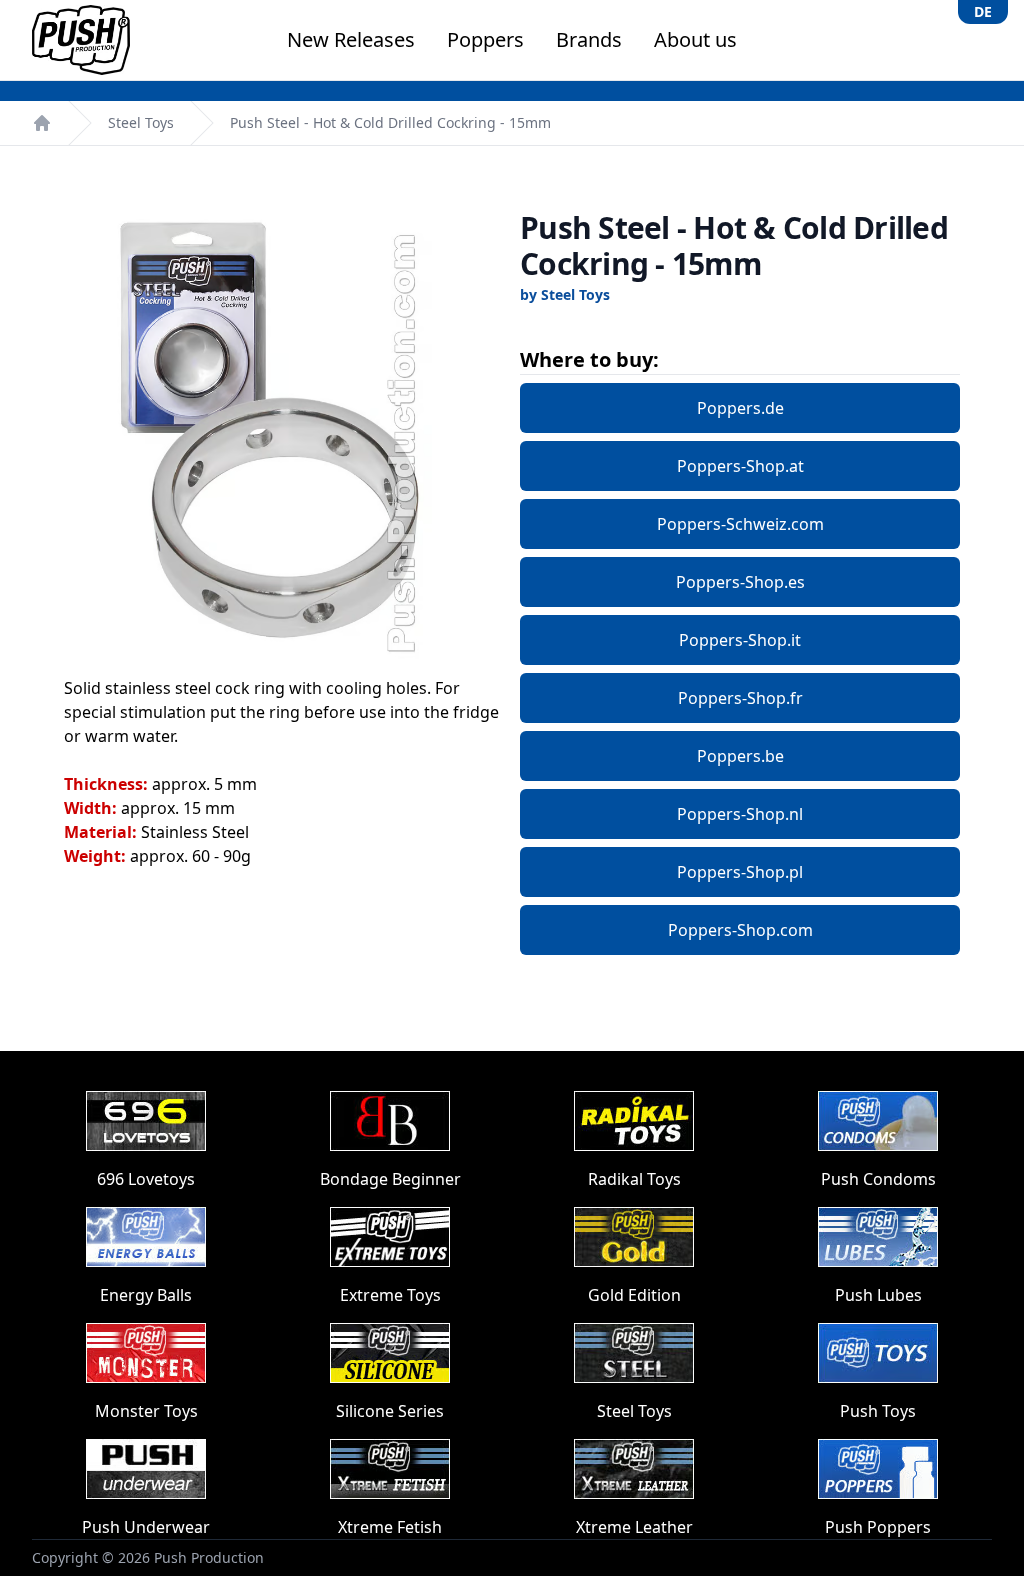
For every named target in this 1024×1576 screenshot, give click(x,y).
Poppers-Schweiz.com (740, 524)
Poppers (485, 39)
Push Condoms (878, 1179)
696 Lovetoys (146, 1179)
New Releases (351, 39)
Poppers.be (740, 756)
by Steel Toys (565, 294)
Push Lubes (878, 1295)
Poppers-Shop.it (740, 640)
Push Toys (878, 1411)
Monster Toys (146, 1411)
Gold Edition (634, 1295)
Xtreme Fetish (390, 1527)
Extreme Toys (390, 1295)
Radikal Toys (634, 1179)
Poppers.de (740, 408)
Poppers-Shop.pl (740, 872)
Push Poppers (878, 1527)
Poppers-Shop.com (740, 930)
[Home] (42, 123)
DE (983, 11)
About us (695, 39)
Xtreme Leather (634, 1527)
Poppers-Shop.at (740, 466)
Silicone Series (390, 1411)
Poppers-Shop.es (740, 582)
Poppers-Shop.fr (740, 698)
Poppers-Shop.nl (740, 814)
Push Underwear (146, 1527)
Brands (589, 39)
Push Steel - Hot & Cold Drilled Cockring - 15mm (390, 122)
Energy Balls (146, 1295)
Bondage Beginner (390, 1179)
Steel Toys (141, 122)
